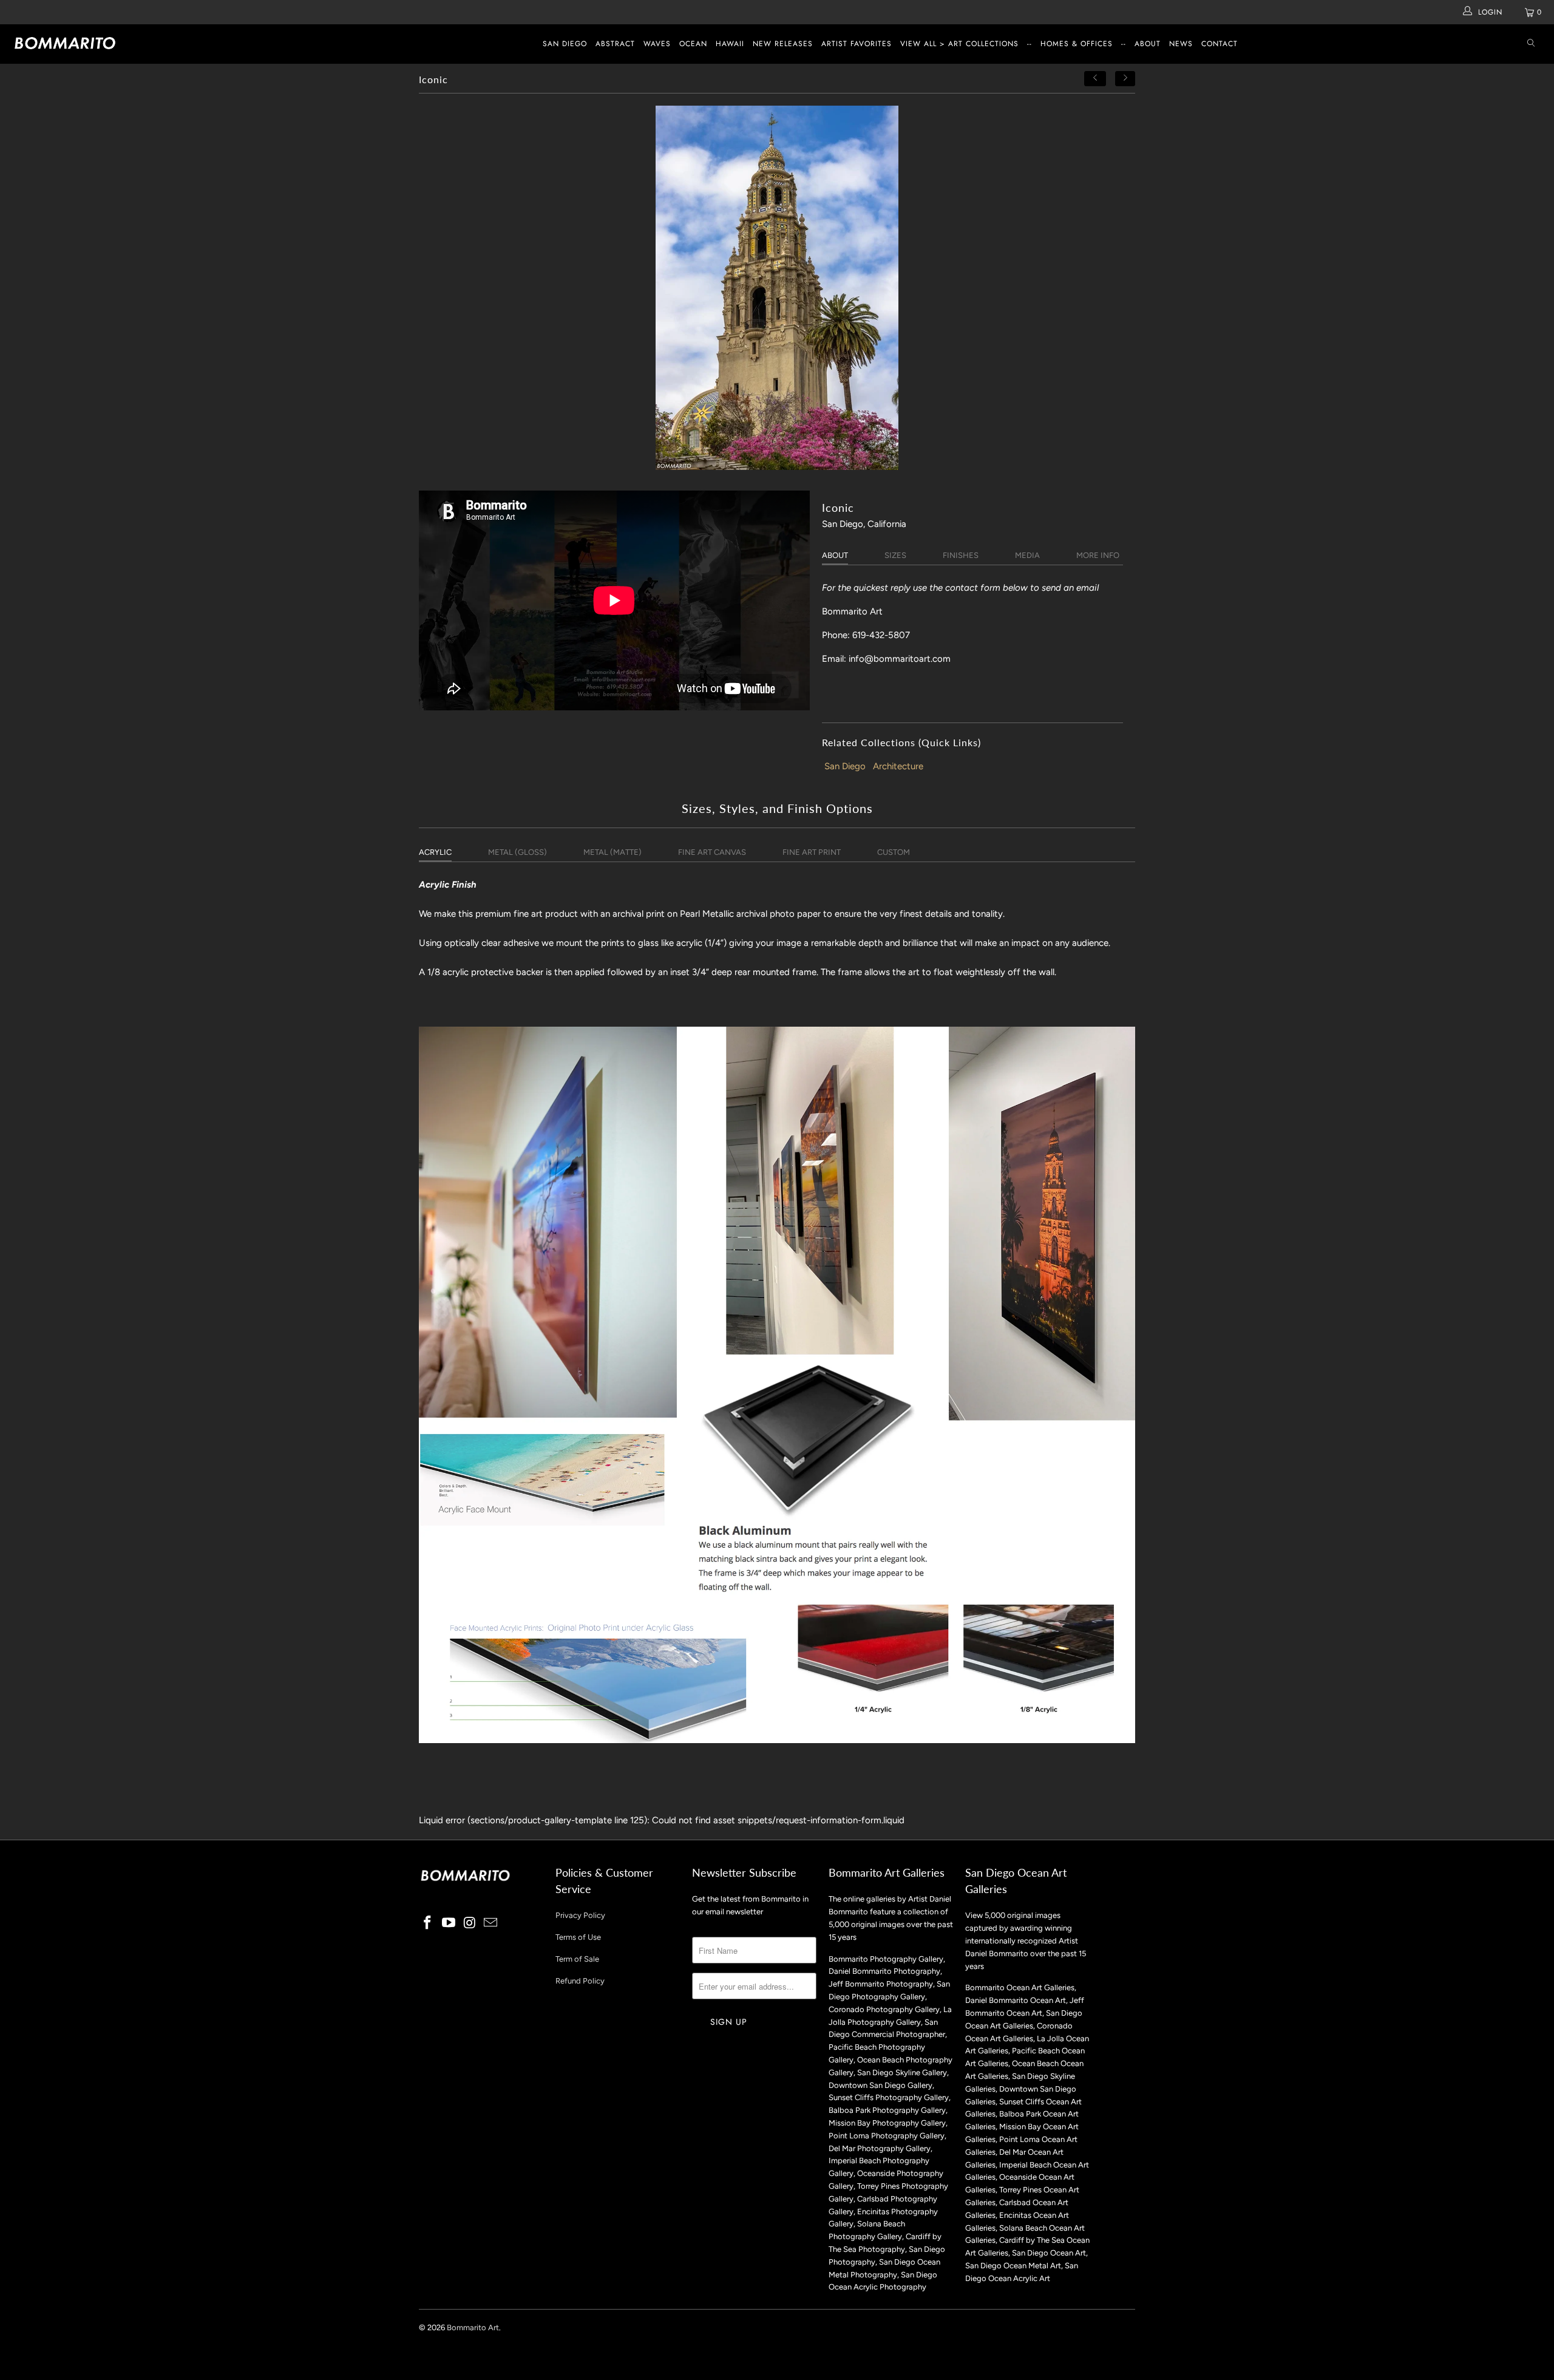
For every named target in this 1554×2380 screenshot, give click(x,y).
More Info (1098, 555)
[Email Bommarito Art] (491, 1923)
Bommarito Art (473, 2327)
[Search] (1531, 44)
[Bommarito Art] (131, 43)
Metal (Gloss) (517, 852)
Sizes (895, 555)
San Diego (565, 44)
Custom (894, 852)
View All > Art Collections (959, 44)
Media (1027, 555)
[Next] (1125, 79)
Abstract (615, 44)
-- (1030, 44)
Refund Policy (580, 1981)
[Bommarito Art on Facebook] (428, 1923)
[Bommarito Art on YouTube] (449, 1923)
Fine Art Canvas (712, 852)
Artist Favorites (857, 44)
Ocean (693, 44)
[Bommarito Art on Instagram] (470, 1923)
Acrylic (435, 852)
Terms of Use (578, 1937)
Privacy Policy (580, 1915)
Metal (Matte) (612, 852)
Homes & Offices (1077, 44)
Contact (1220, 44)
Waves (657, 44)
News (1181, 44)
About (1148, 44)
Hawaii (730, 44)
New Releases (783, 44)
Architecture (898, 766)
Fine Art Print (812, 852)
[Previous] (1095, 79)
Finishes (961, 555)
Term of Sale (577, 1959)
